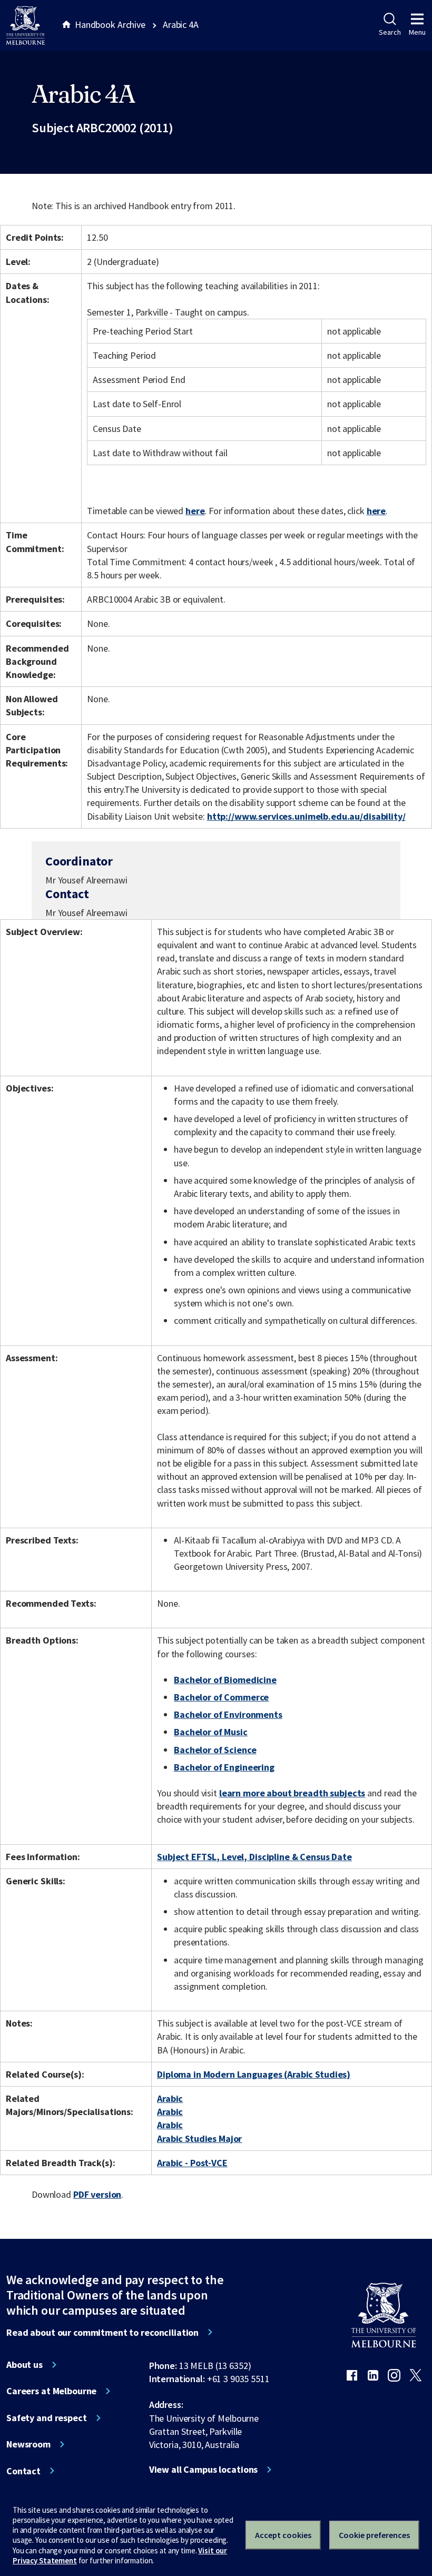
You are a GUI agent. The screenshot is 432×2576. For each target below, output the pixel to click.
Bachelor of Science (215, 1750)
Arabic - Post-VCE (192, 2163)
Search (390, 32)
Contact (23, 2471)
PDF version (97, 2194)
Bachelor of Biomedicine (225, 1680)
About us (24, 2365)
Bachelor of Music (211, 1732)
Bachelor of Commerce (221, 1697)
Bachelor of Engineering (224, 1767)
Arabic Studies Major (199, 2139)
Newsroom (28, 2444)
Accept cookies (283, 2535)
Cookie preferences (374, 2535)
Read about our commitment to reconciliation (102, 2333)
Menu (417, 32)
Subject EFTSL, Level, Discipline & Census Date (254, 1857)
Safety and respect (47, 2418)
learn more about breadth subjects (292, 1793)
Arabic (170, 2098)
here (195, 511)
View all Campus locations (204, 2470)
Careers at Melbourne (51, 2391)
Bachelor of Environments (228, 1714)
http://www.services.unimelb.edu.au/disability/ (306, 816)
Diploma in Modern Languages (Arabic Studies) (254, 2074)
